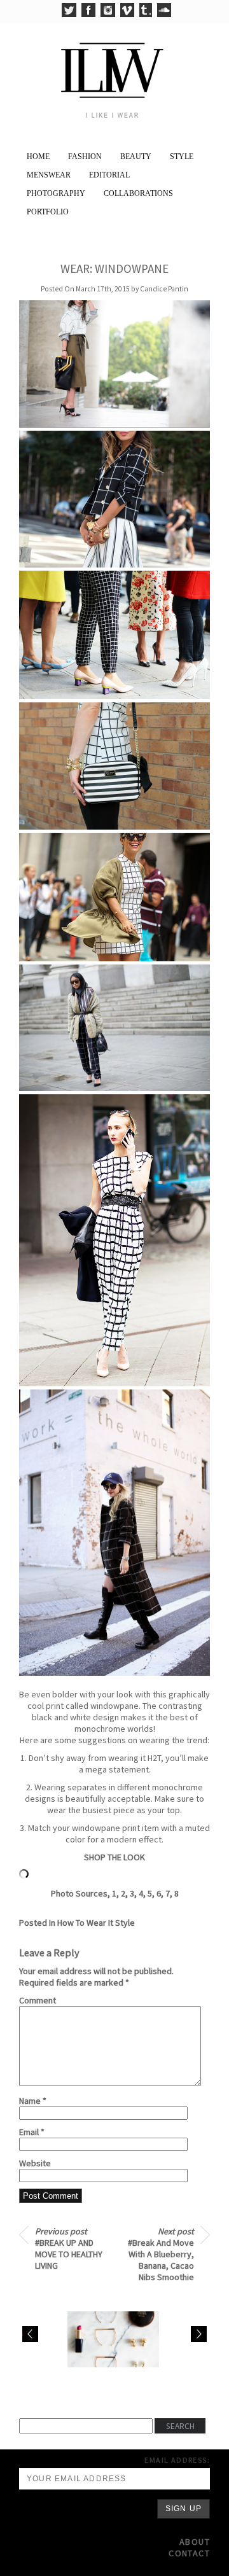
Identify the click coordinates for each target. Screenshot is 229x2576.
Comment (38, 2000)
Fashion (85, 157)
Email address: (177, 2460)
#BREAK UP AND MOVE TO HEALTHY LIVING (69, 2248)
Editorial (109, 175)
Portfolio (48, 212)
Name (33, 2101)
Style (182, 157)
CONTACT (189, 2553)
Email (32, 2132)
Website (35, 2163)
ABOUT (195, 2542)
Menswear (49, 175)
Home (38, 157)
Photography (56, 193)
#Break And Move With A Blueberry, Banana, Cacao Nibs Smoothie (161, 2254)
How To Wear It (85, 1923)
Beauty (136, 157)
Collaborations (138, 193)
